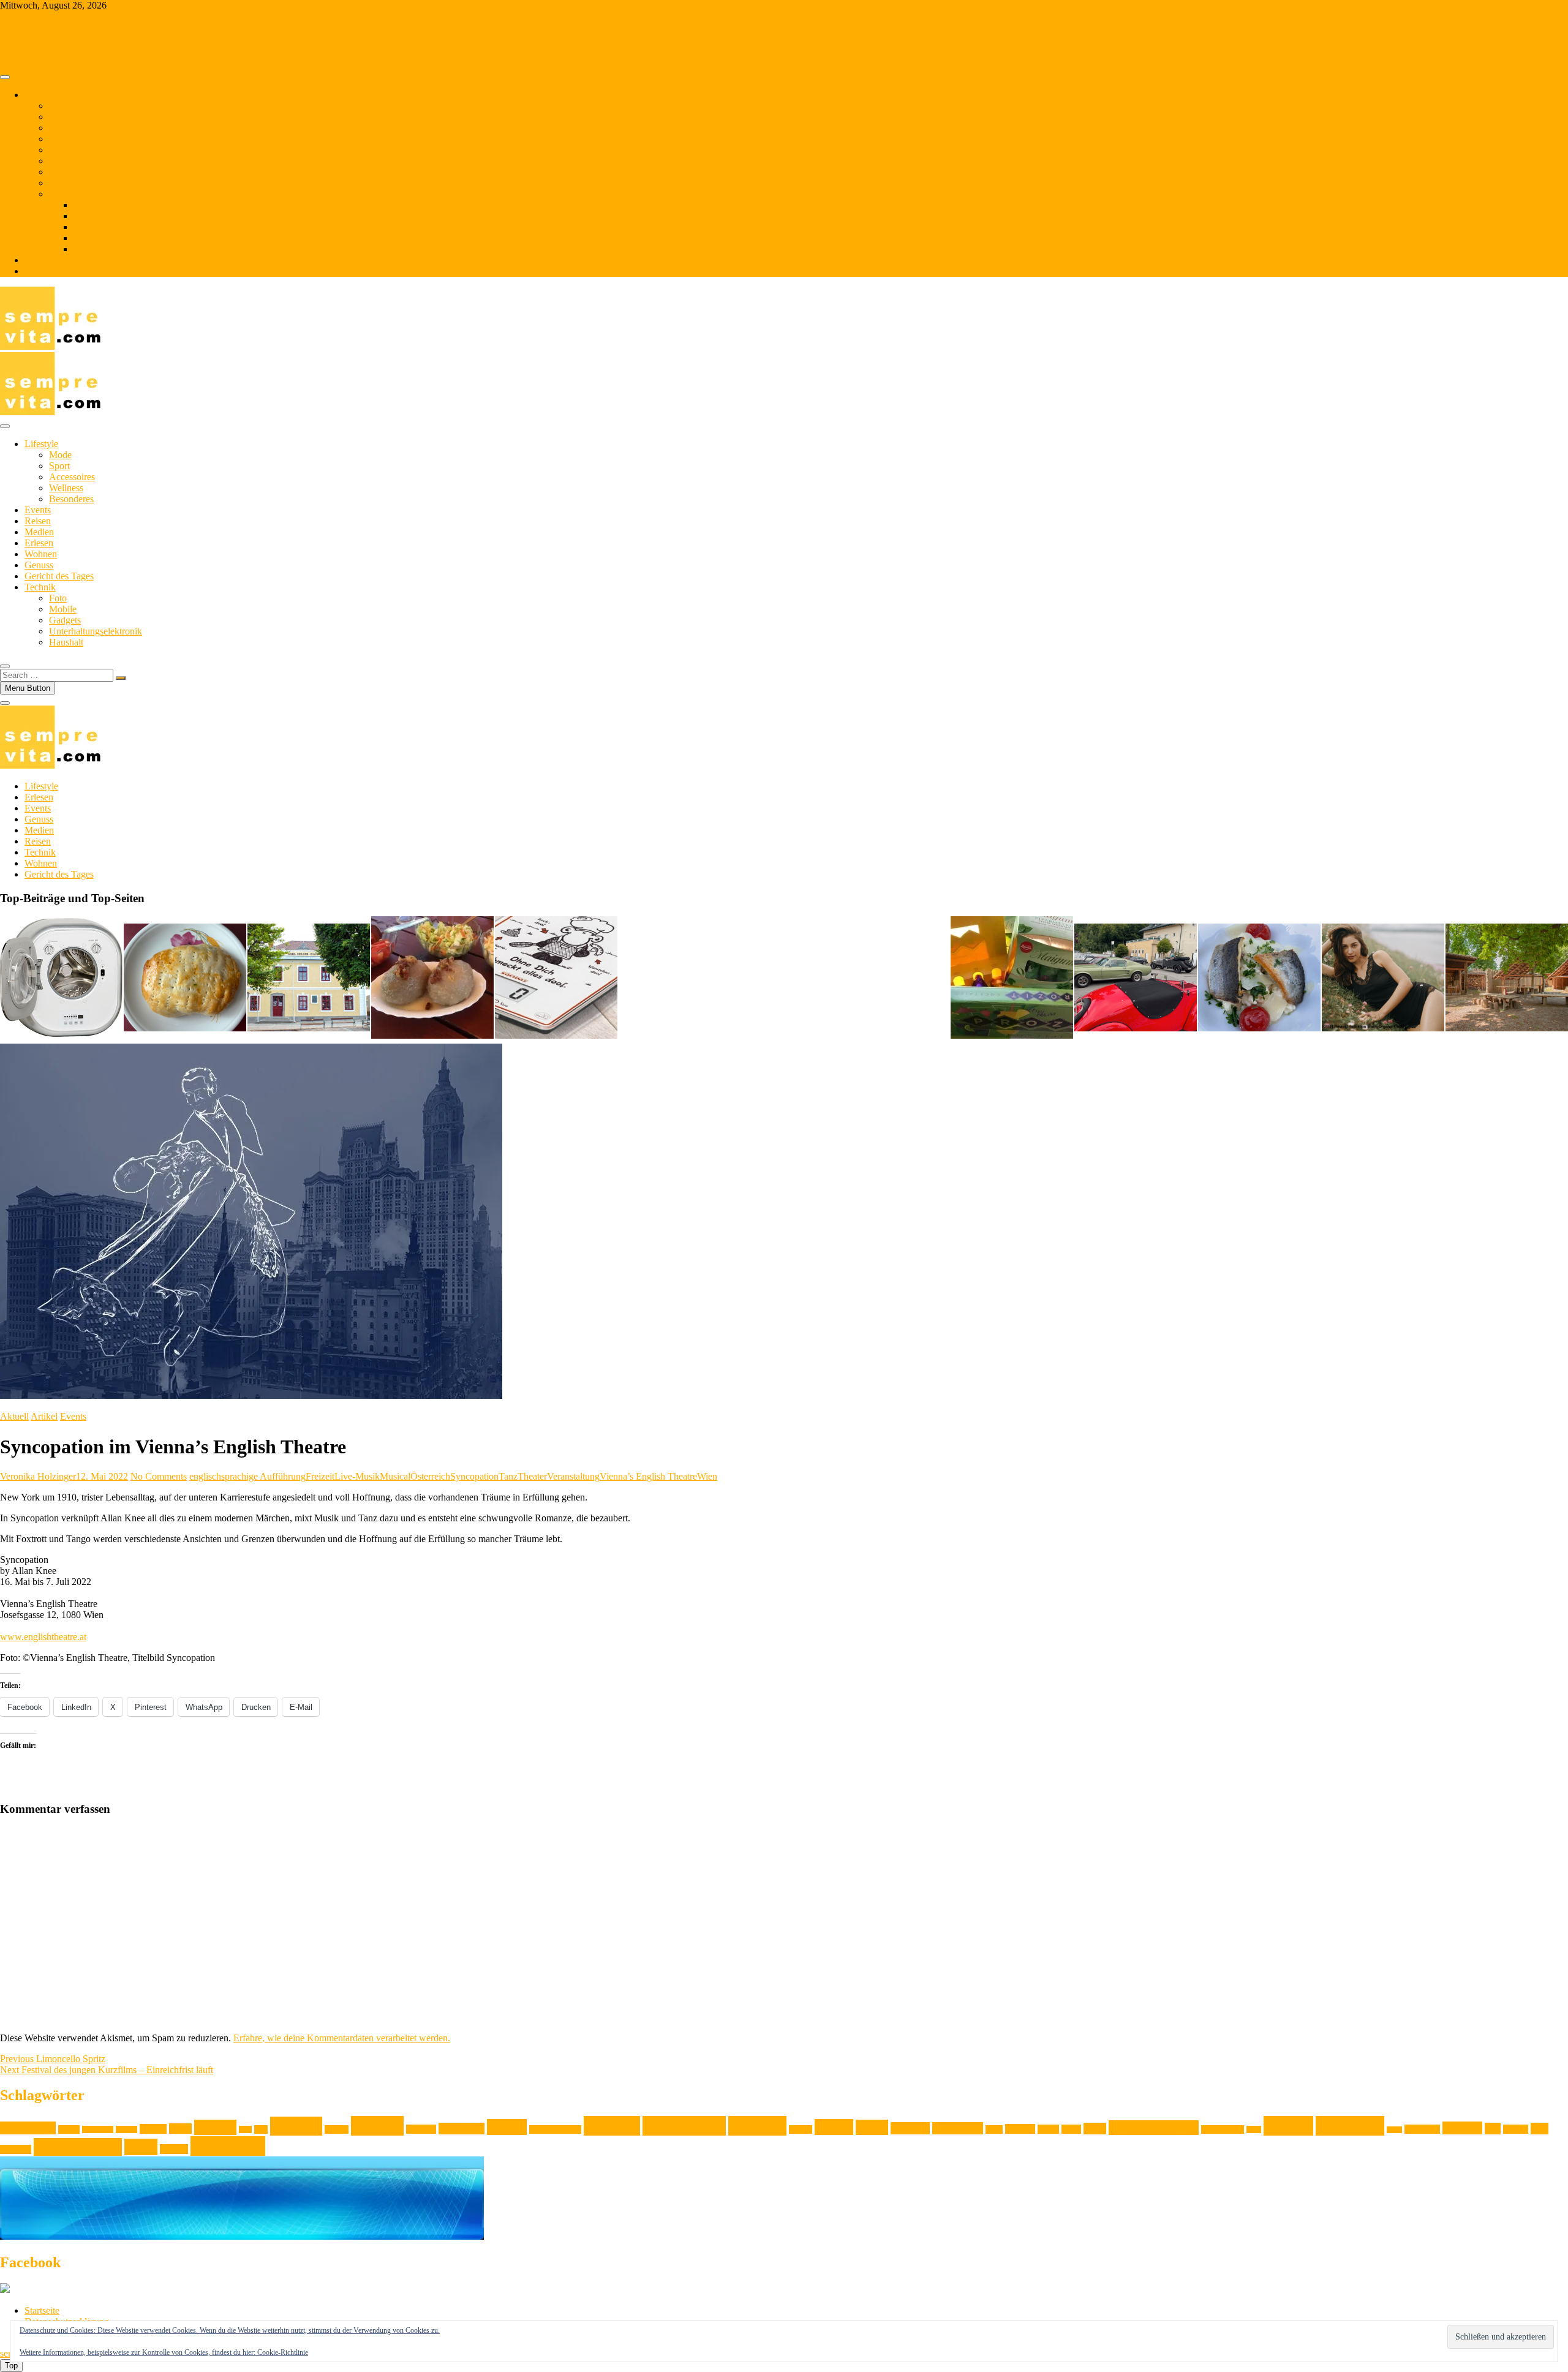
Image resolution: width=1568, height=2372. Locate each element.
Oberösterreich (1223, 2129)
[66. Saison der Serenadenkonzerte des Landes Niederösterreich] (309, 979)
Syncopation (474, 1476)
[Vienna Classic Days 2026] (1136, 979)
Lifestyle (66, 106)
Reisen (62, 128)
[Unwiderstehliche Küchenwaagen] (556, 979)
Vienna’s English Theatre (648, 1476)
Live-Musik (357, 1476)
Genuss (63, 150)
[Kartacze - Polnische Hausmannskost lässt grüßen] (432, 979)
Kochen (612, 2126)
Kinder (507, 2127)
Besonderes (71, 499)
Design (153, 2129)
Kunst (872, 2127)
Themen (40, 95)
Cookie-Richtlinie (283, 2352)
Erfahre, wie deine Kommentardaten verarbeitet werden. (342, 2038)
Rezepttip (1350, 2126)
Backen (69, 2129)
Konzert (801, 2129)
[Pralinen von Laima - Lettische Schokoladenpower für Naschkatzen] (1012, 979)
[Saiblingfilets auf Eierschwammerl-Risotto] (1259, 979)
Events (62, 117)
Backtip (126, 2129)
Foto (82, 205)
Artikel (44, 1416)
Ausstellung (28, 2128)
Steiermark (1422, 2129)
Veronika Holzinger (38, 1476)
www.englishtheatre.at (43, 1637)
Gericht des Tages (84, 161)
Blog (34, 260)
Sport (59, 466)
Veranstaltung (573, 1476)
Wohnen (65, 139)
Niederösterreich (1154, 2128)
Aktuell (14, 1416)
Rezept (1288, 2126)
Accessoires (72, 477)
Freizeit (320, 1476)
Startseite (42, 2310)
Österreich (430, 1476)
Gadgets (89, 227)
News (1095, 2129)
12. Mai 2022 (102, 1476)
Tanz (508, 1476)
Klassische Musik (555, 2129)
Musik (1048, 2129)
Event (180, 2129)
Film (245, 2129)
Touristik (16, 2149)
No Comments (159, 1476)
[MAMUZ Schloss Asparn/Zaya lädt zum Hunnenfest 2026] (1507, 979)
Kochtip (757, 2126)
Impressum (46, 271)
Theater (532, 1476)
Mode (60, 455)
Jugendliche (462, 2129)
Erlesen (63, 183)
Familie (215, 2127)
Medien (64, 172)
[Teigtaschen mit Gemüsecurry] (185, 979)
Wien (707, 1476)
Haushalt (91, 249)
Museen (1020, 2129)
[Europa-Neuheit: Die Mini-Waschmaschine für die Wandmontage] (61, 979)
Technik (65, 194)
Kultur (834, 2127)
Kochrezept (684, 2126)
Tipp (1540, 2129)
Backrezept (98, 2129)
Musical (395, 1476)
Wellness (66, 488)
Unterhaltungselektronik (120, 238)
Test (1493, 2129)
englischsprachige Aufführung (247, 1476)
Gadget (337, 2129)
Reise (1254, 2129)
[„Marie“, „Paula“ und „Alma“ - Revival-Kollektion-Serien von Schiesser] (1383, 979)
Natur (1071, 2129)
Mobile (87, 216)
